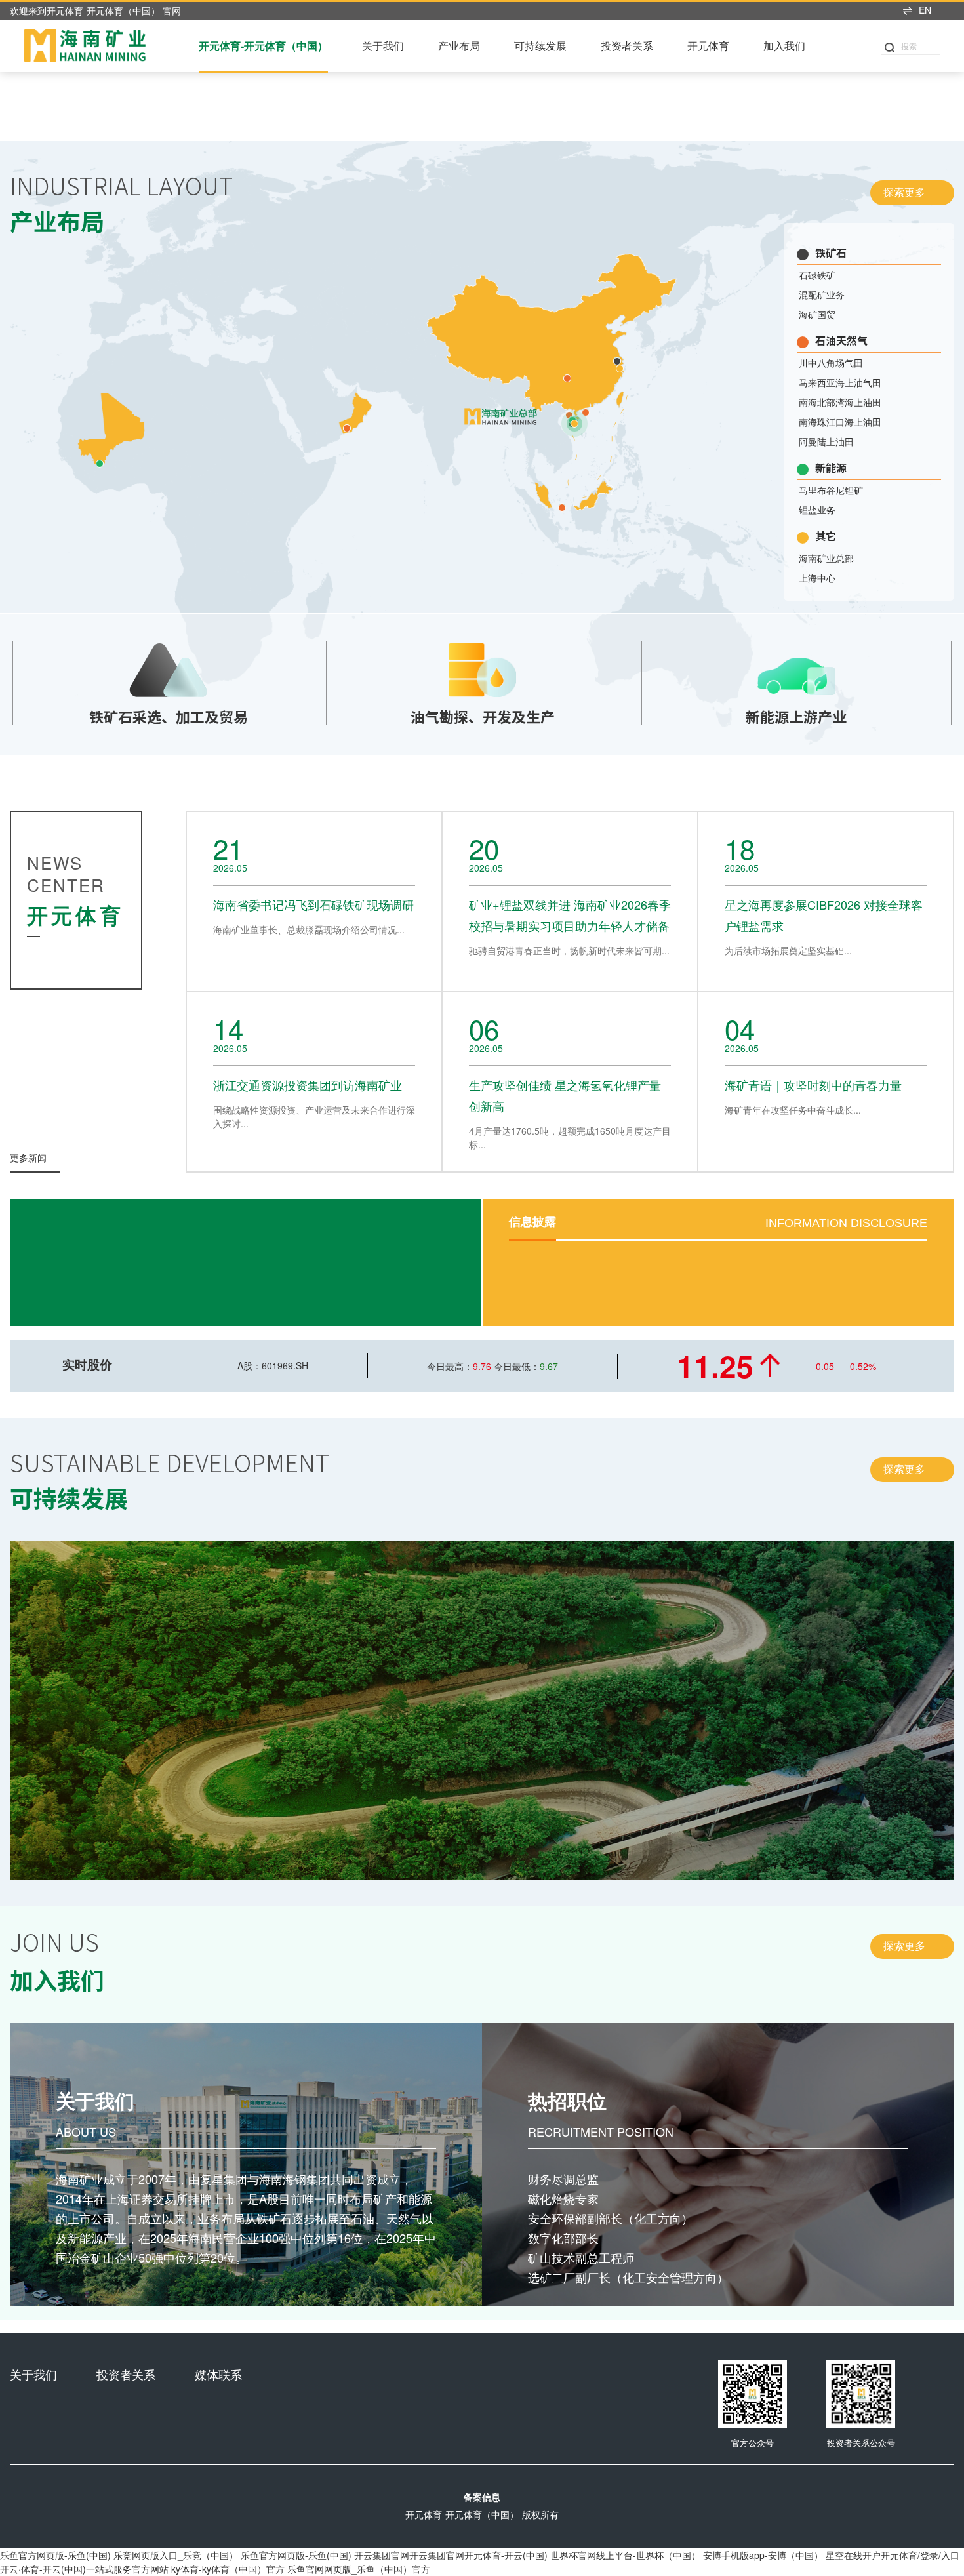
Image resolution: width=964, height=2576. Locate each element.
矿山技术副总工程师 (581, 2257)
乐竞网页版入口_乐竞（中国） (176, 2555)
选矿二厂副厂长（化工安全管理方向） (628, 2277)
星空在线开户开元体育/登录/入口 (893, 2555)
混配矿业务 (822, 294)
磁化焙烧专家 (563, 2198)
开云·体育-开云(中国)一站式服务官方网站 (84, 2569)
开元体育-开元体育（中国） (263, 46)
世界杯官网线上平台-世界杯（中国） (625, 2555)
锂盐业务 (817, 510)
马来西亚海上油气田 (840, 382)
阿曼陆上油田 (826, 441)
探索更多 (911, 192)
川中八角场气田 (831, 363)
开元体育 (708, 46)
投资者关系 (627, 46)
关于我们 (383, 46)
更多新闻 (34, 1158)
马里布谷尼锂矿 (831, 490)
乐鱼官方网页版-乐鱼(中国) (55, 2555)
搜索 (909, 46)
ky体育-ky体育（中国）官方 (228, 2569)
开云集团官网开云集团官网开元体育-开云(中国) (451, 2555)
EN (925, 10)
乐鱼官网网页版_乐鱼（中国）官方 (359, 2569)
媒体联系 (218, 2374)
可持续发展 (540, 46)
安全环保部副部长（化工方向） (611, 2218)
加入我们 (784, 46)
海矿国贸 (817, 314)
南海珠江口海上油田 (840, 422)
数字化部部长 (563, 2238)
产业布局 (459, 46)
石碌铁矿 (817, 275)
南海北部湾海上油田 (840, 402)
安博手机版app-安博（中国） (763, 2555)
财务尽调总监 (563, 2179)
